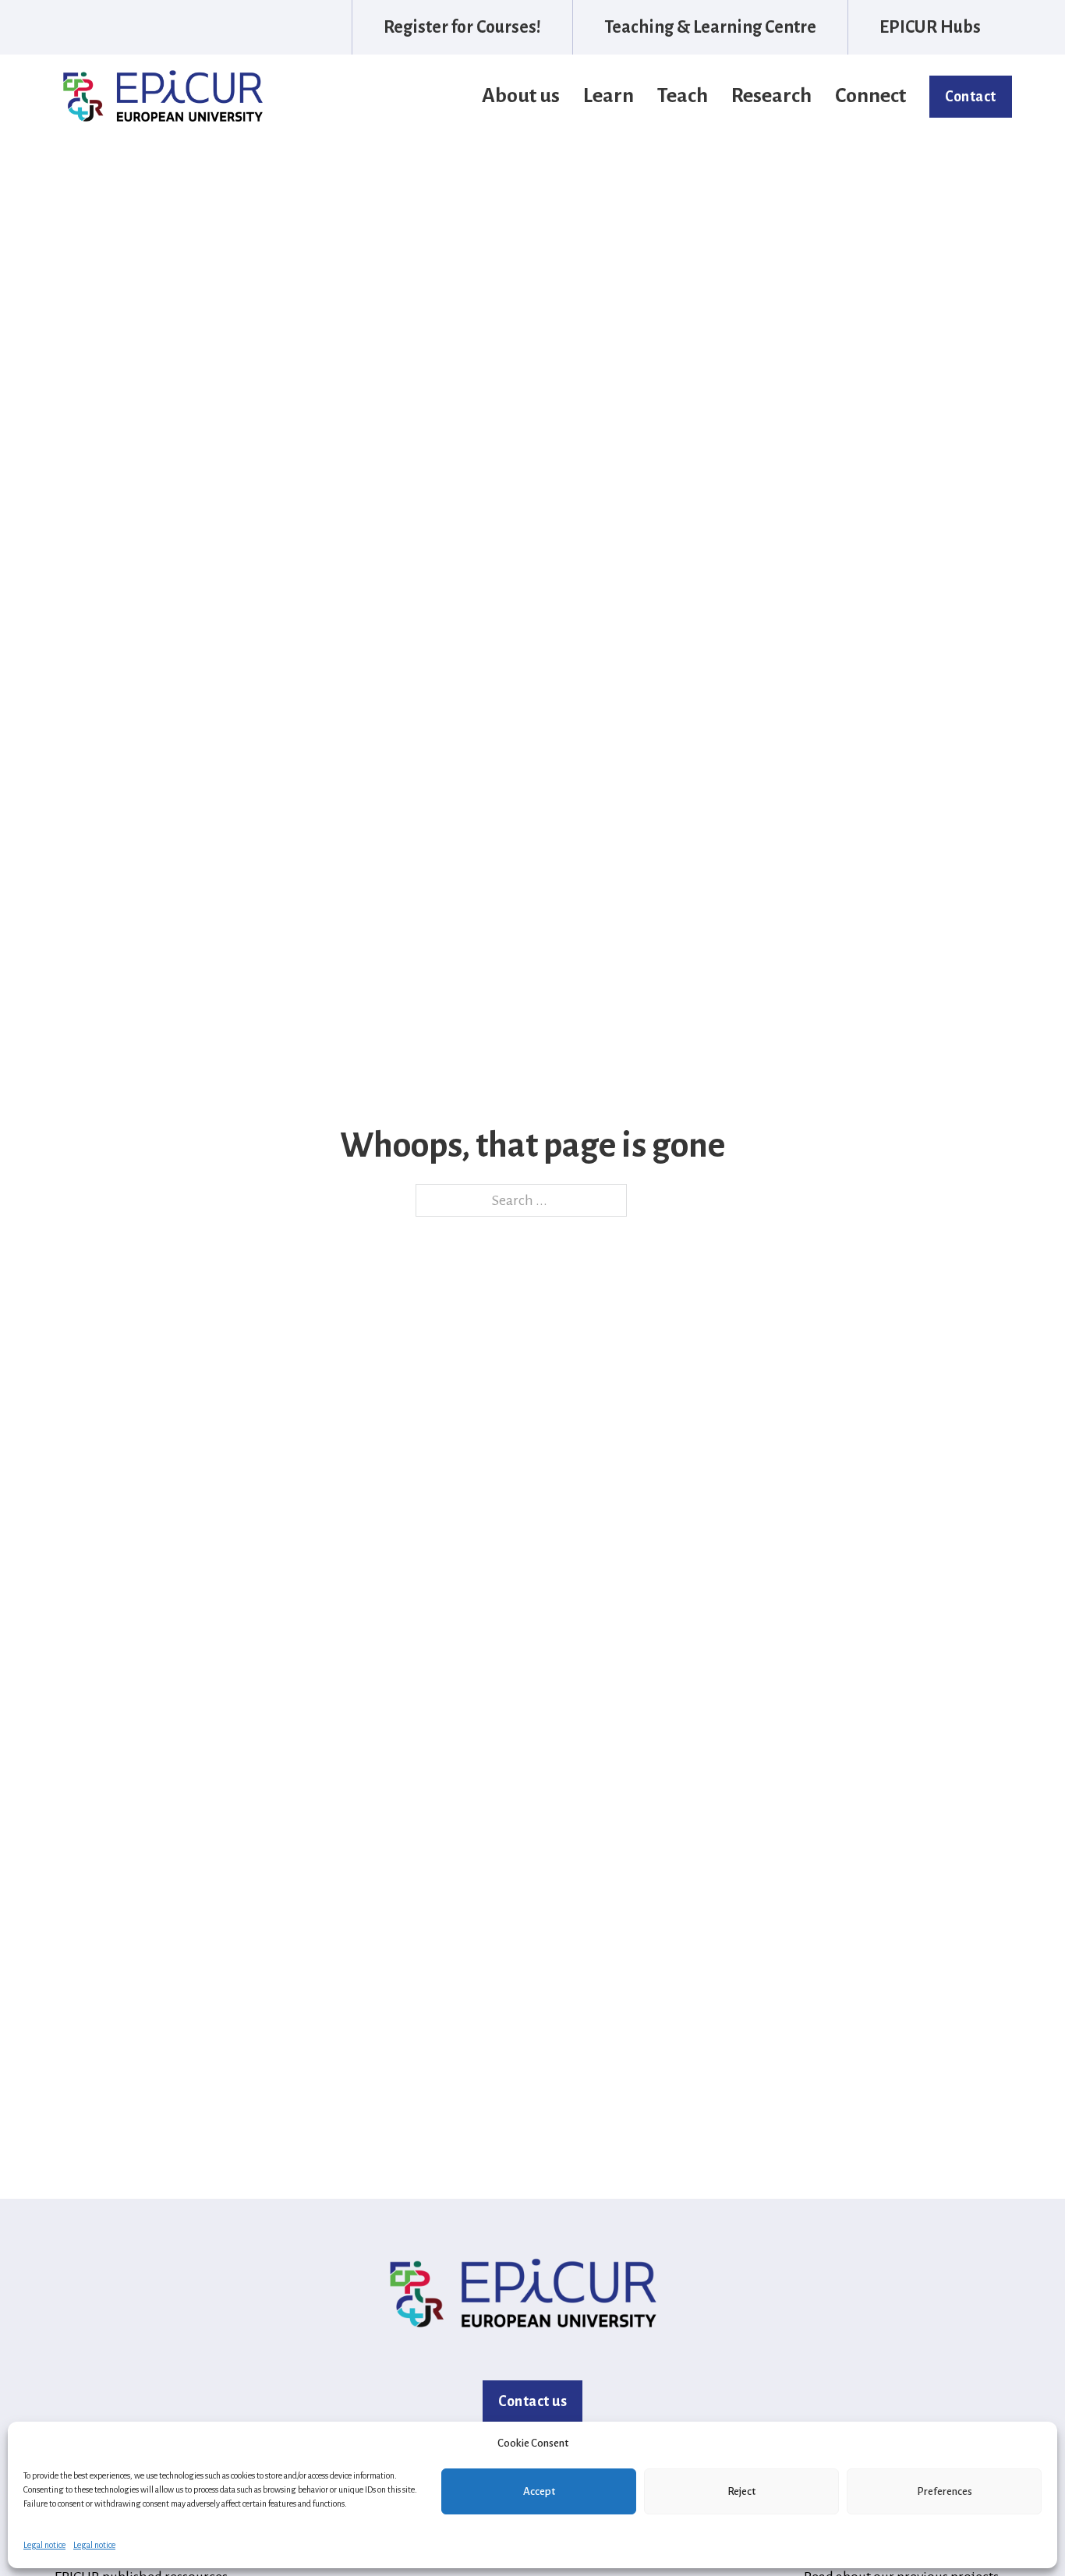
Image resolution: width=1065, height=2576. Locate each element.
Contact (971, 97)
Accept (539, 2491)
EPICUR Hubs (930, 27)
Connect (870, 96)
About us (521, 96)
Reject (741, 2491)
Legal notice (44, 2545)
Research (771, 96)
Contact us (532, 2401)
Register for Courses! (462, 27)
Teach (683, 96)
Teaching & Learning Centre (710, 27)
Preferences (945, 2491)
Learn (609, 96)
